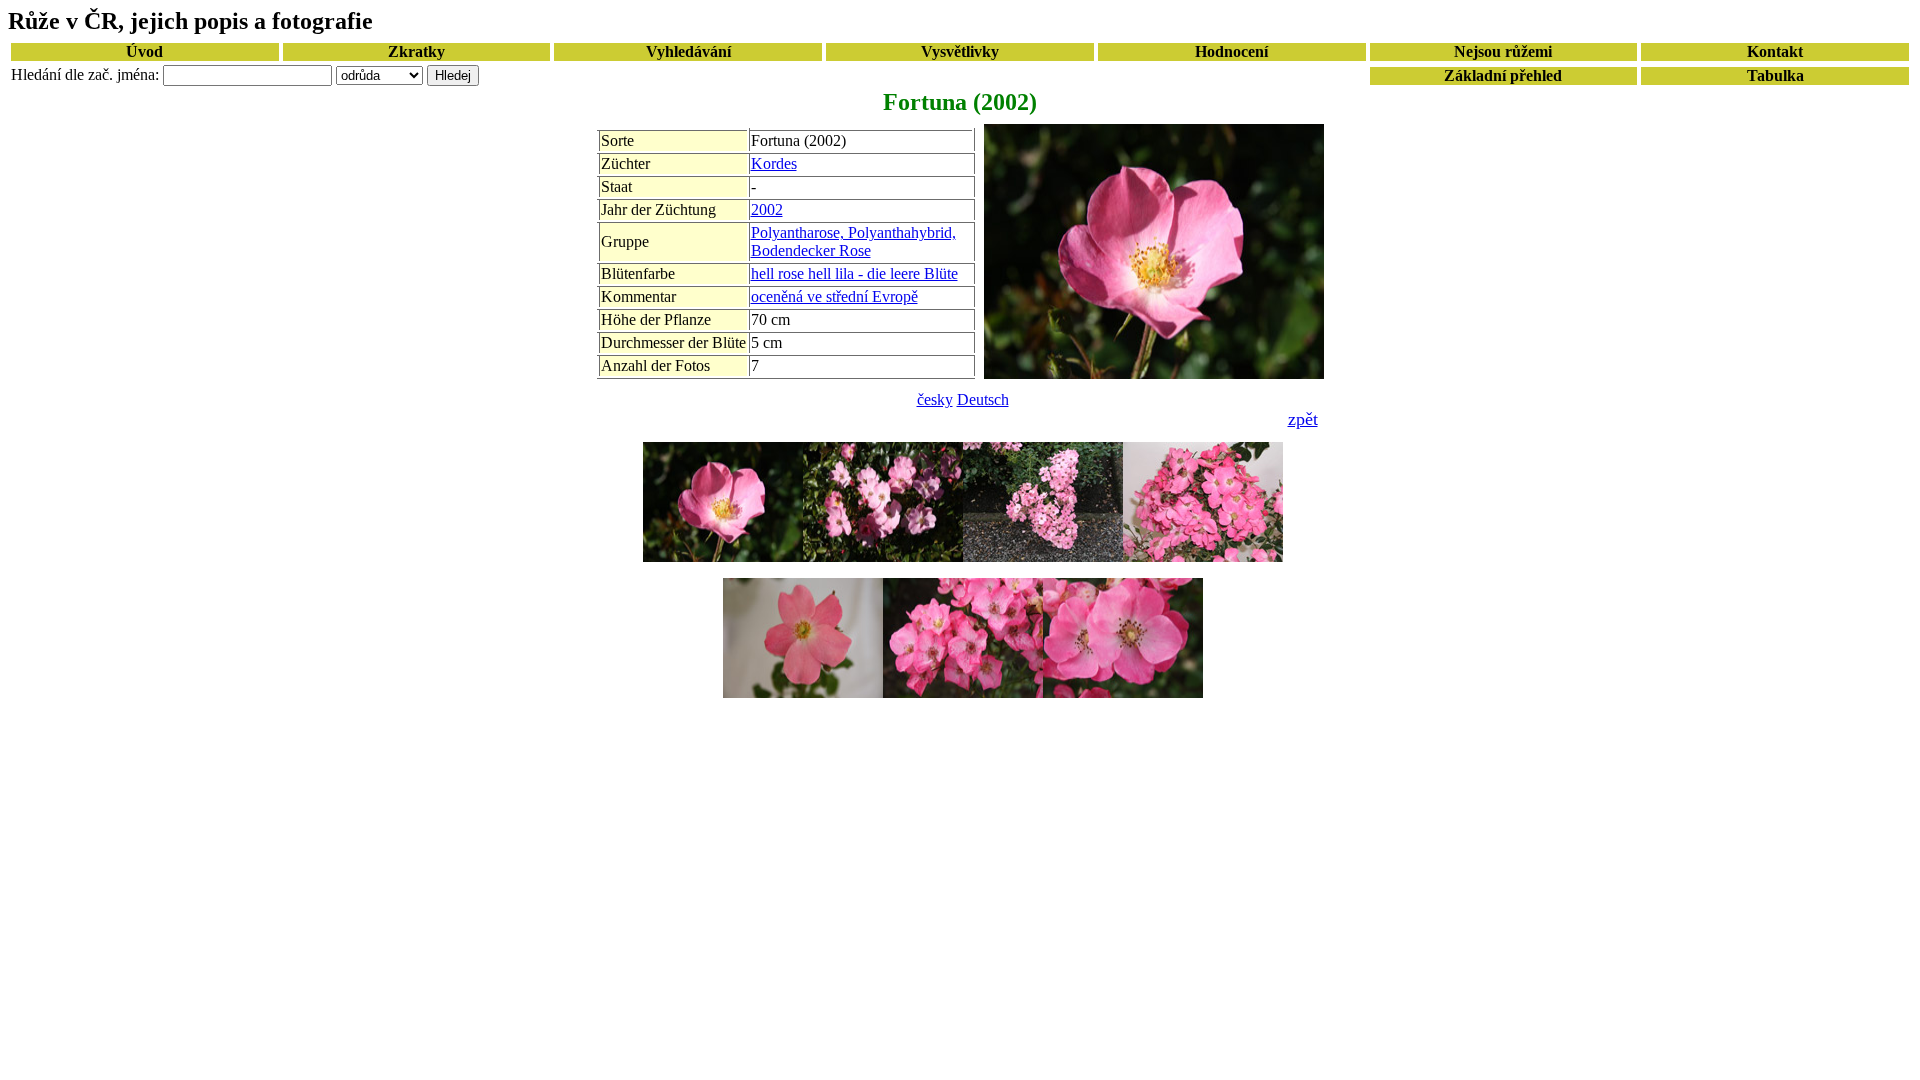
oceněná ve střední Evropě (834, 296)
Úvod (144, 51)
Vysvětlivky (960, 51)
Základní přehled (1503, 75)
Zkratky (416, 51)
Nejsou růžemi (1503, 51)
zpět (1303, 419)
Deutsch (983, 399)
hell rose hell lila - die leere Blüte (854, 273)
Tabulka (1775, 75)
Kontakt (1775, 51)
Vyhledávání (688, 51)
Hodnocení (1231, 51)
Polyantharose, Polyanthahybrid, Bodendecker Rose (853, 241)
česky (935, 399)
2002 (767, 209)
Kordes (774, 163)
